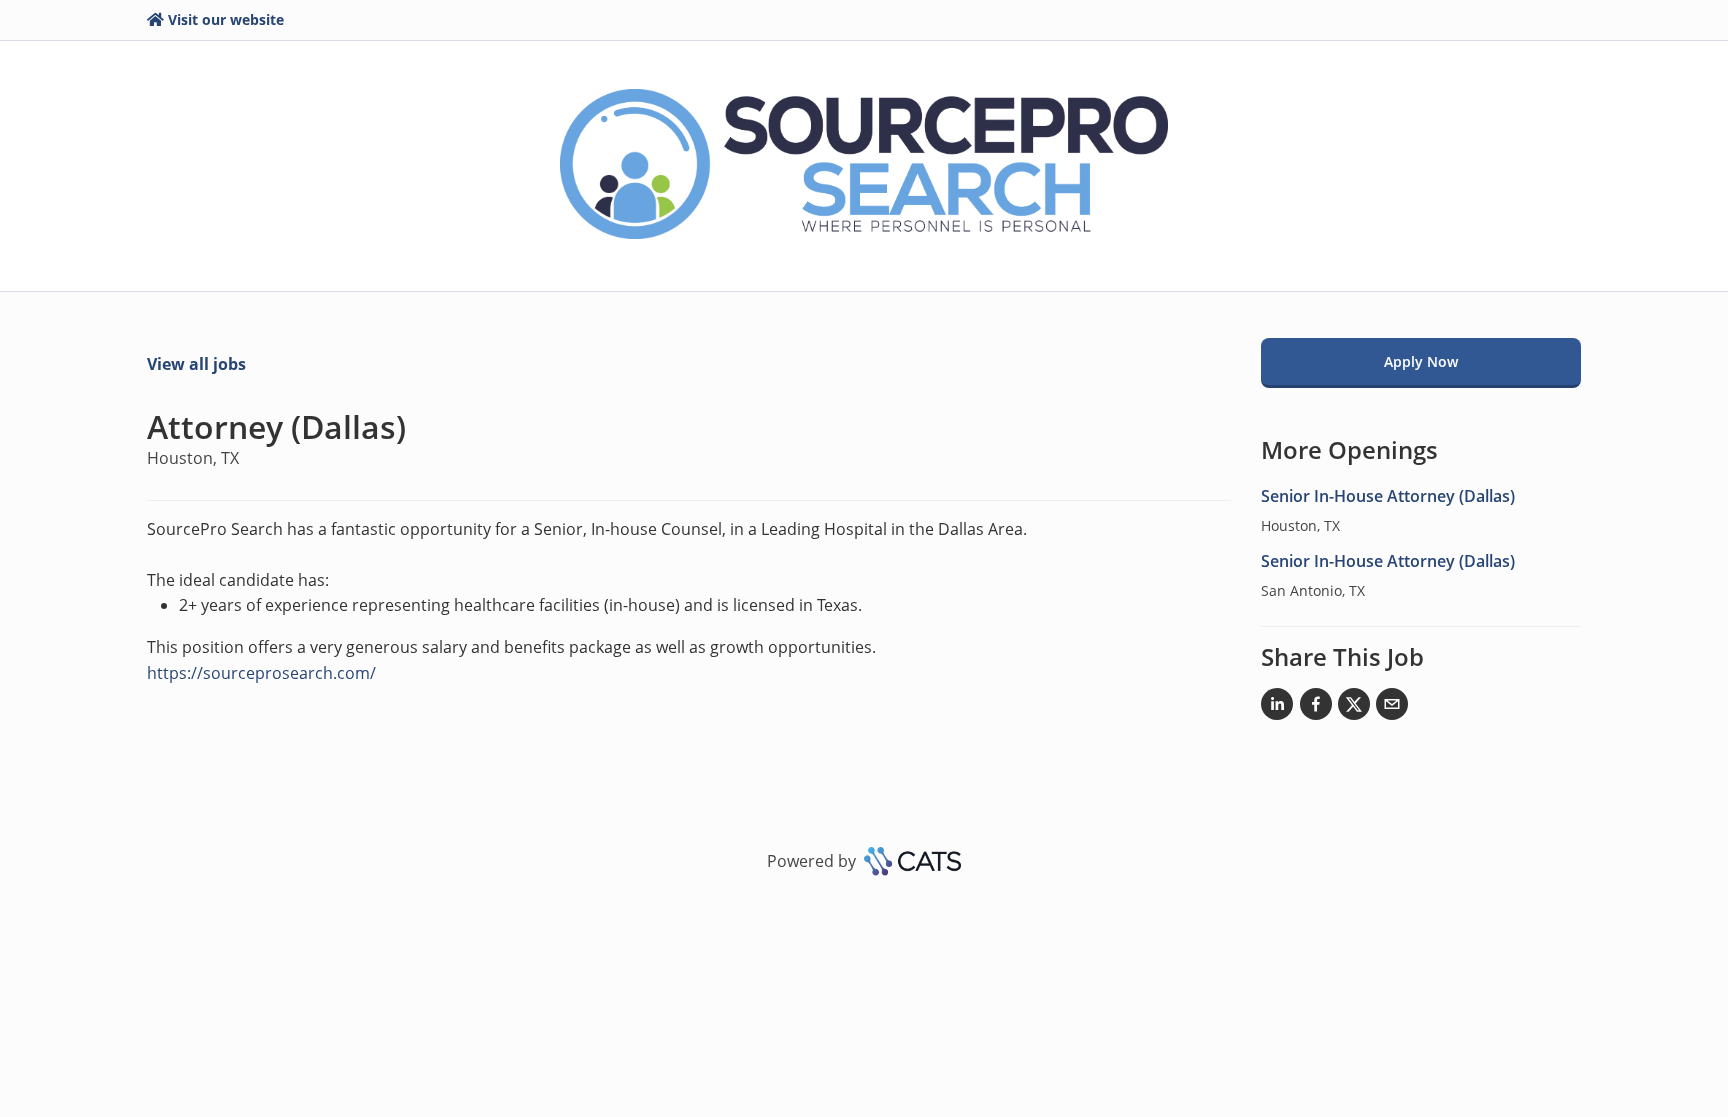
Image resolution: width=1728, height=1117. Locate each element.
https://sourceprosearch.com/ (261, 673)
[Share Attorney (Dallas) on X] (1354, 708)
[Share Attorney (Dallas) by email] (1392, 708)
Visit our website (226, 19)
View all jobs (196, 364)
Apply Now (1421, 361)
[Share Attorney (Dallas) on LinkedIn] (1277, 708)
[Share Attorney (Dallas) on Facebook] (1316, 708)
